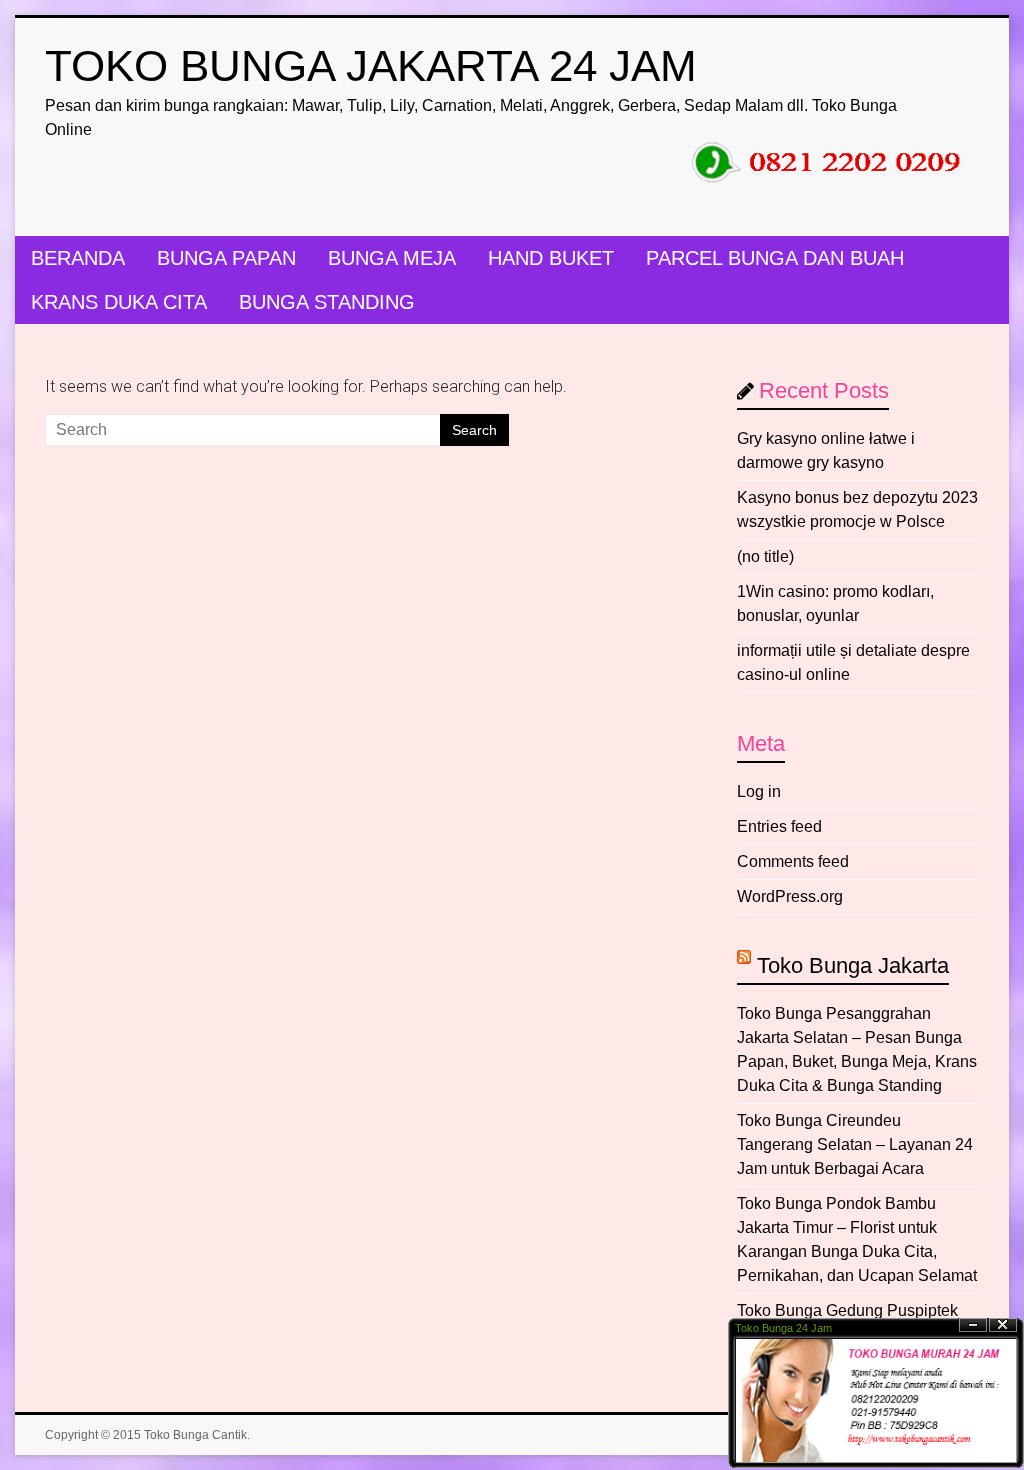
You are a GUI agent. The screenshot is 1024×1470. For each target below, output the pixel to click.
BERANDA (78, 258)
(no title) (765, 556)
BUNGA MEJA (392, 258)
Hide (973, 1325)
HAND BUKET (551, 258)
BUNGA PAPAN (226, 258)
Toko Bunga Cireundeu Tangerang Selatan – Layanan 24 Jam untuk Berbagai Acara (855, 1144)
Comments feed (793, 861)
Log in (759, 791)
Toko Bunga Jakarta (853, 965)
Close (1003, 1325)
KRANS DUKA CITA (119, 302)
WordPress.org (790, 896)
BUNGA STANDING (327, 302)
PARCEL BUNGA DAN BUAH (775, 258)
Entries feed (779, 826)
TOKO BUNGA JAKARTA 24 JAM (371, 65)
